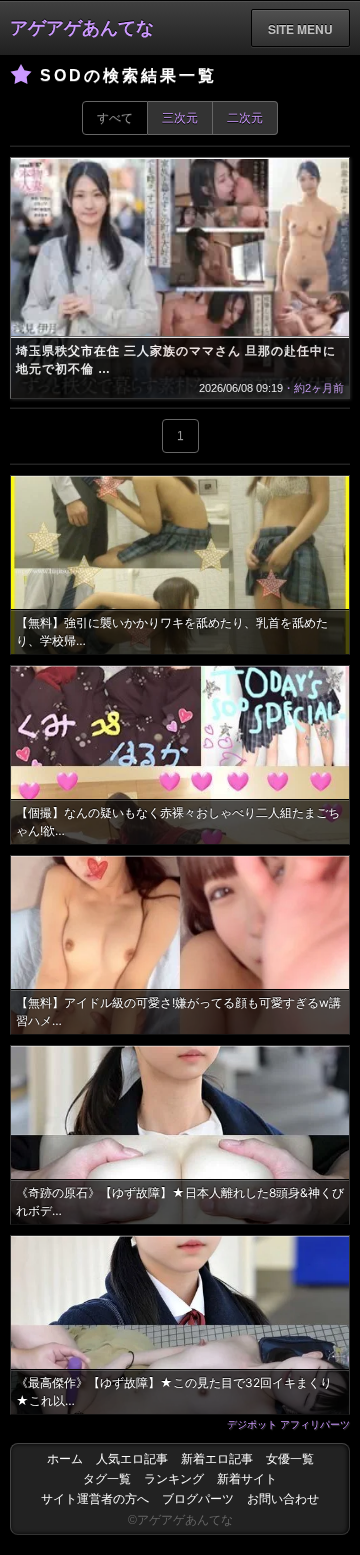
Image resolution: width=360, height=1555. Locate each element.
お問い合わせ (283, 1499)
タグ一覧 (107, 1479)
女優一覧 (290, 1459)
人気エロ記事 (132, 1459)
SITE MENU (300, 29)
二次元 (245, 118)
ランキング (174, 1479)
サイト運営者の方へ (95, 1499)
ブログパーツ (198, 1499)
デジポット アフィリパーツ (288, 1424)
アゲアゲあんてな (82, 28)
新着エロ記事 (217, 1459)
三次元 (180, 118)
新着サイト (247, 1479)
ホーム (65, 1459)
